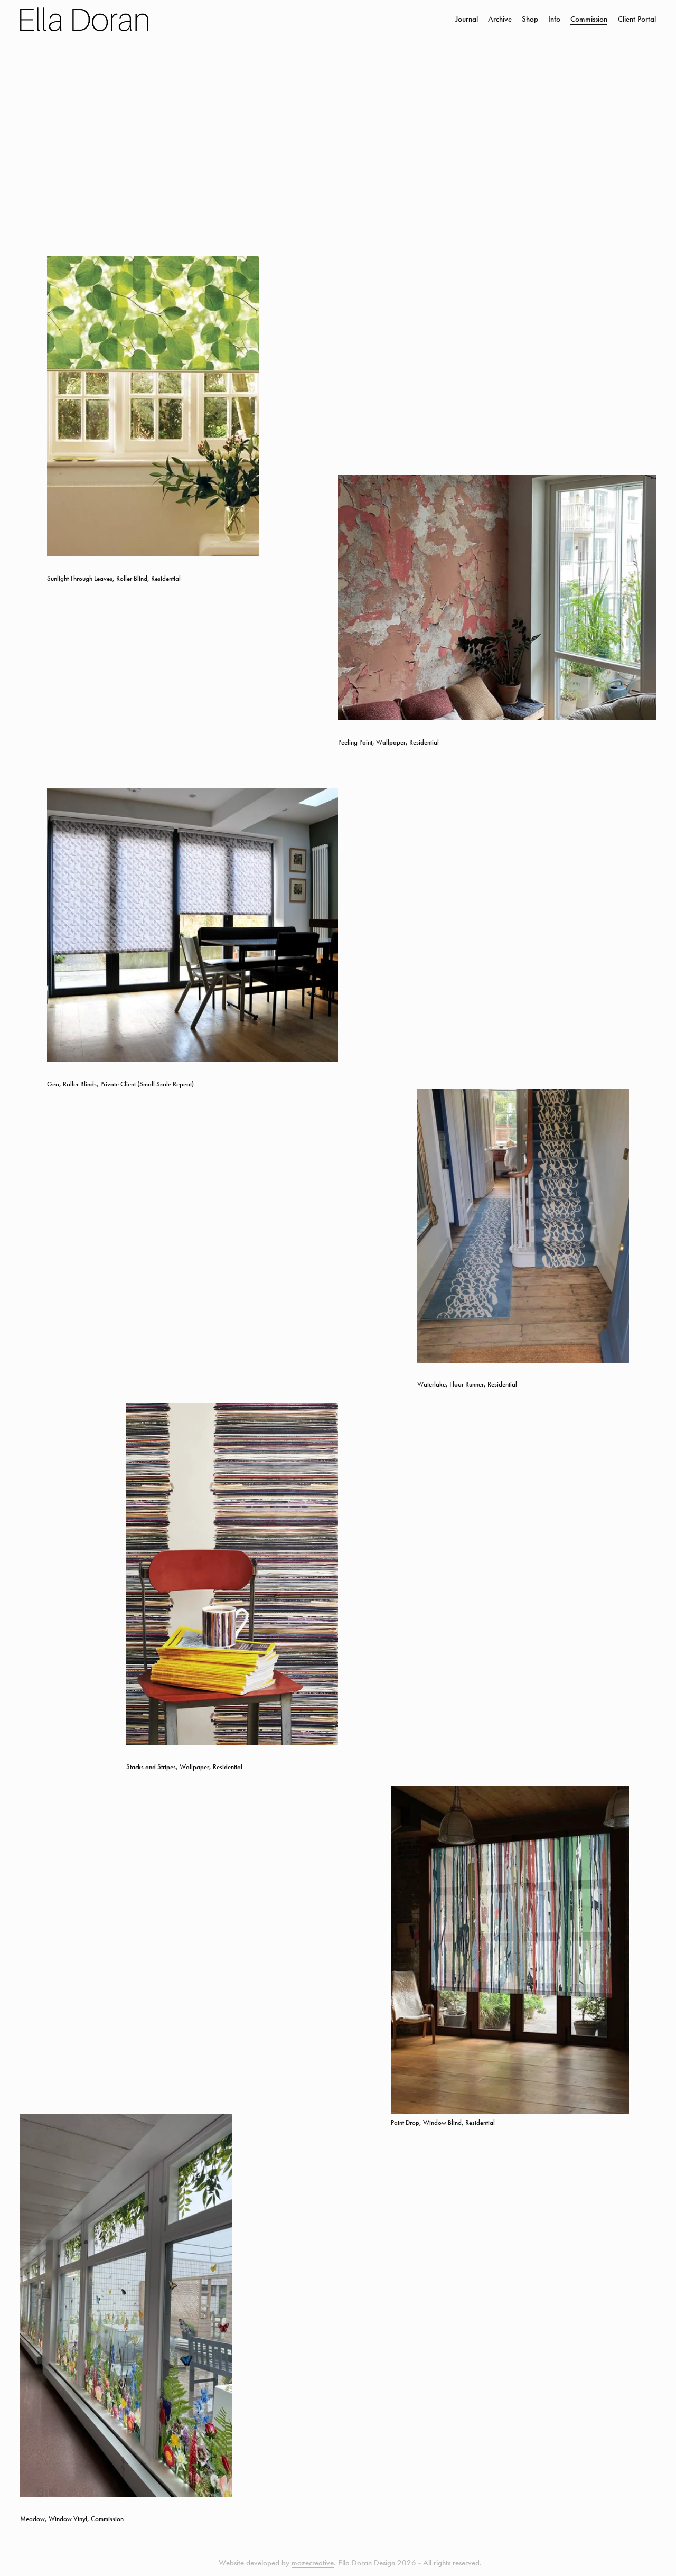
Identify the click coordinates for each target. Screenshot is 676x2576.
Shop (530, 19)
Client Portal (637, 19)
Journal (467, 19)
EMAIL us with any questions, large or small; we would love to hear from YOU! (338, 1340)
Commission (589, 19)
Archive (500, 19)
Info (554, 19)
